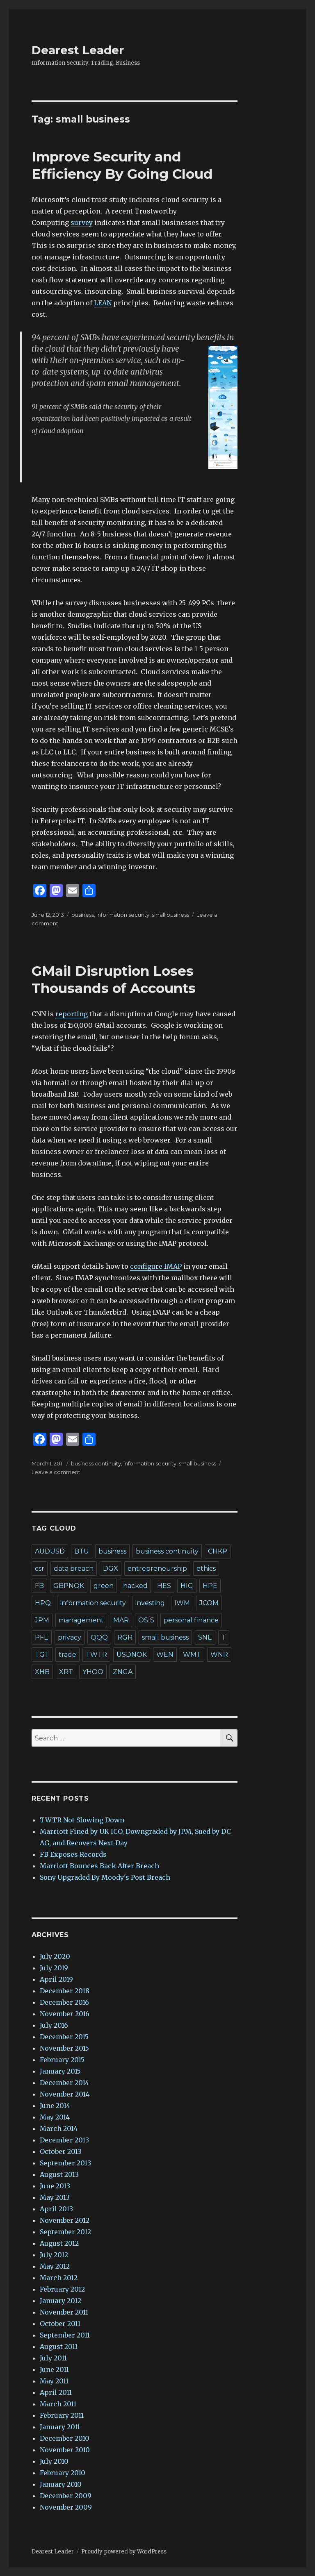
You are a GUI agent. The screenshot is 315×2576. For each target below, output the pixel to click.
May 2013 (55, 2197)
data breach (74, 1569)
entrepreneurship (157, 1569)
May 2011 (54, 2381)
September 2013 (65, 2163)
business (83, 915)
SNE (205, 1637)
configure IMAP (156, 1266)
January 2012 (60, 2301)
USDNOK (132, 1655)
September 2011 (65, 2335)
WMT (192, 1655)
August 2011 (59, 2347)
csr (40, 1569)
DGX (111, 1569)
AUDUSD (50, 1551)
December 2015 (64, 2037)
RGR (125, 1637)
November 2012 (65, 2220)
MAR (121, 1620)
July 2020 (55, 1956)
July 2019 (54, 1968)
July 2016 (54, 2025)
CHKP (218, 1551)
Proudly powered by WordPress (124, 2552)
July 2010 (54, 2461)
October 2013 (61, 2151)
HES (164, 1586)
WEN (165, 1655)
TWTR (96, 1655)
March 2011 (58, 2404)
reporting (72, 1014)
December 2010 (65, 2438)
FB (39, 1586)
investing (150, 1603)
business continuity (96, 1463)
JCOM (209, 1603)
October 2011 (60, 2324)
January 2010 (61, 2484)
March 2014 (59, 2128)
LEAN (103, 303)
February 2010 (63, 2473)
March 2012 (59, 2278)
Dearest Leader (78, 50)
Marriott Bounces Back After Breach (99, 1866)
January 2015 (60, 2071)
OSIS (146, 1620)
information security (123, 915)
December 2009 (66, 2496)
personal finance (191, 1620)
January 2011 (60, 2427)
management (81, 1620)
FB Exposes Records (73, 1854)
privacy (70, 1637)
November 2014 (65, 2094)
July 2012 (54, 2255)
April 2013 (56, 2209)
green (104, 1586)
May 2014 (55, 2117)
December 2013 (64, 2140)
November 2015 (64, 2048)
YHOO (93, 1672)
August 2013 (59, 2174)
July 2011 (53, 2358)
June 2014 (55, 2106)
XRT (66, 1672)
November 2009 (66, 2507)
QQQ (99, 1637)
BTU (82, 1551)
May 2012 (55, 2266)
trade (67, 1655)
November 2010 (65, 2450)
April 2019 (56, 1979)
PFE (42, 1637)
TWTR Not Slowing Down (82, 1820)
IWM (182, 1603)
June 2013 (55, 2186)
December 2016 (64, 2002)
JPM (42, 1620)
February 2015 (62, 2060)
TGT (42, 1655)
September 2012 (65, 2232)
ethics (206, 1569)
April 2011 (56, 2392)
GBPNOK (69, 1586)
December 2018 (65, 1991)
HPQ (43, 1603)
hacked (135, 1586)
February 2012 (62, 2289)
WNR (219, 1655)
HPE (210, 1586)
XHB (42, 1672)
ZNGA (123, 1672)
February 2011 (62, 2415)
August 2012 (59, 2243)
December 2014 (64, 2083)
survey (82, 223)
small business (170, 915)
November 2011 (64, 2312)
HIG (187, 1586)
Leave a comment (56, 1472)
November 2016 (65, 2014)
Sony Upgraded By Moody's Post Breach (105, 1877)
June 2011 (54, 2369)
